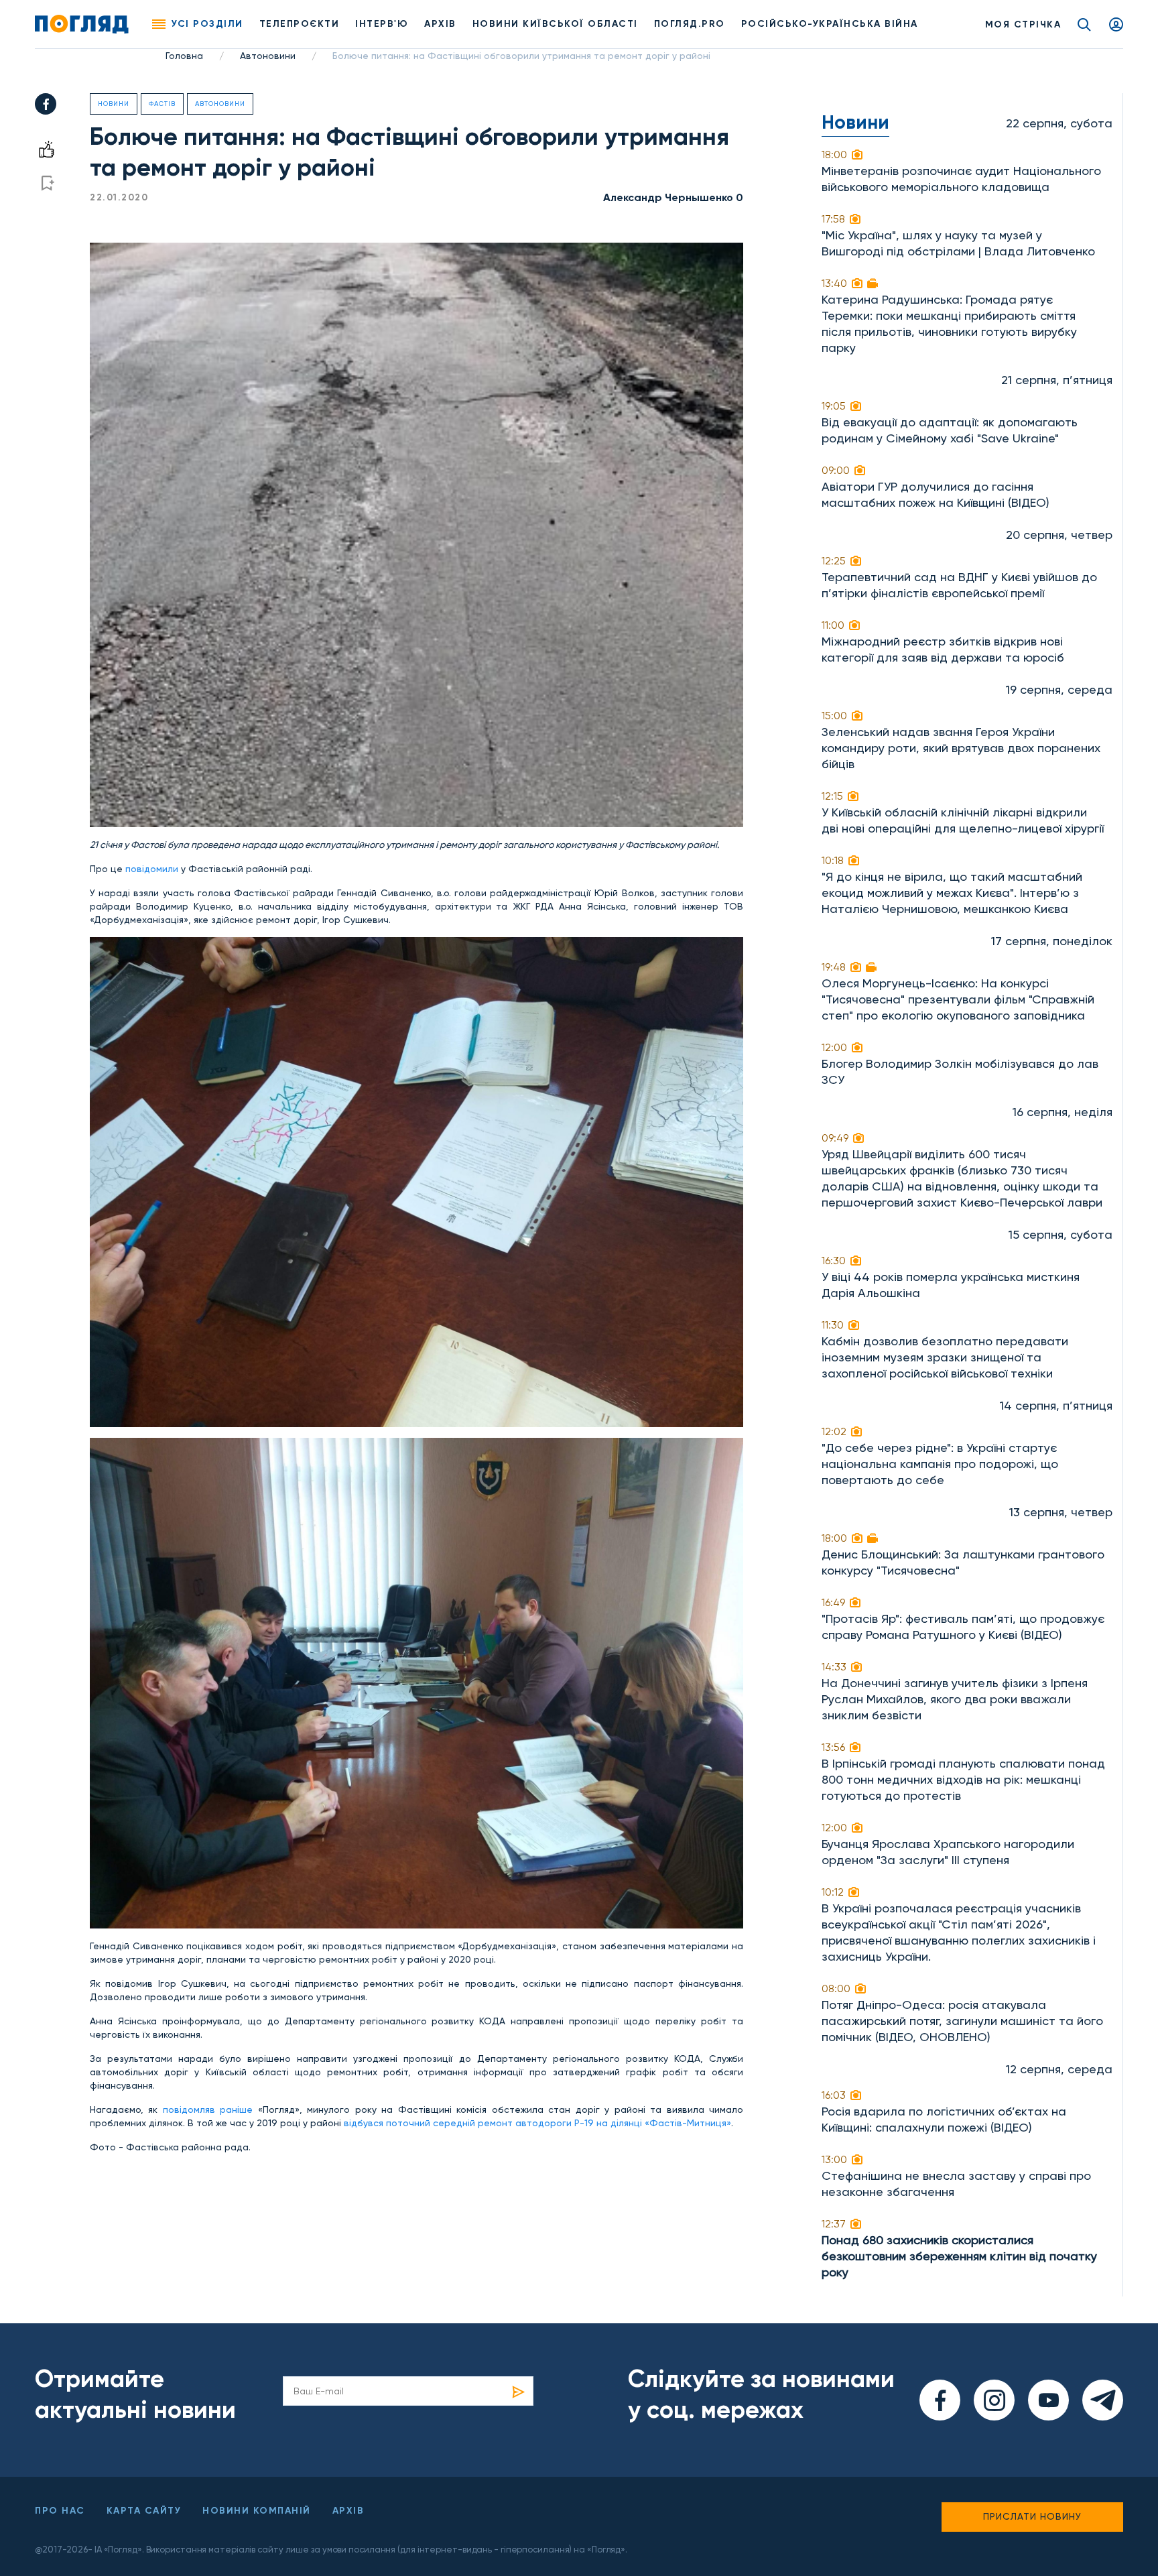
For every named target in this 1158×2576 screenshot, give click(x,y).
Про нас (60, 2511)
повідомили (152, 869)
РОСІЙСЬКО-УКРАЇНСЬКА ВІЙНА (830, 24)
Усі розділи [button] (207, 24)
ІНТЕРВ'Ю (382, 24)
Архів (440, 24)
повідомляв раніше (208, 2109)
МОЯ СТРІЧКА (1023, 24)
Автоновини (268, 56)
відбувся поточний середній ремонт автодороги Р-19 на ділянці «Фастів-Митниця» (537, 2123)
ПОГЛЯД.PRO (690, 24)
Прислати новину (1032, 2516)
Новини (114, 104)
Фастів (162, 104)
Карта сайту (144, 2511)
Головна (184, 56)
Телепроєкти (300, 24)
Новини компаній (257, 2511)
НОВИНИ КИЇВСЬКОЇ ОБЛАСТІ (555, 24)
